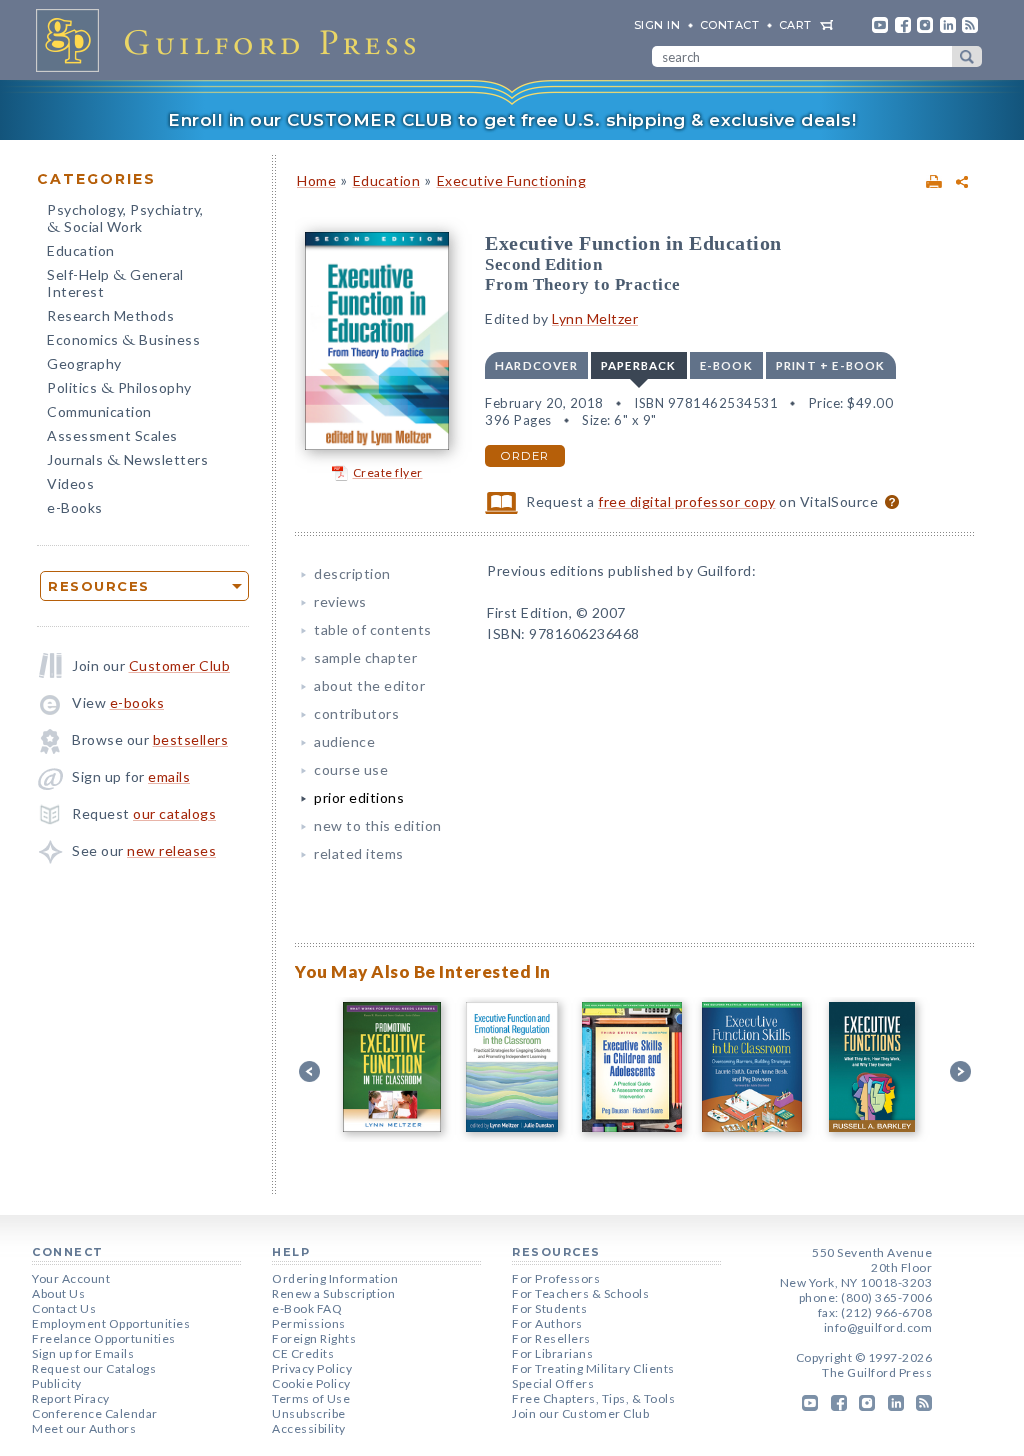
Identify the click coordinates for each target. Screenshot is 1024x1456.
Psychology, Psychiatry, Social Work (125, 220)
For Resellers (551, 1338)
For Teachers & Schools (580, 1293)
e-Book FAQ (307, 1308)
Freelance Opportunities (104, 1338)
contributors (356, 713)
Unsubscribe (309, 1413)
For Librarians (552, 1353)
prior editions (359, 797)
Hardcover (536, 365)
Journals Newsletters (127, 461)
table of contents (373, 629)
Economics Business (123, 341)
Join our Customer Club (580, 1413)
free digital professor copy (687, 501)
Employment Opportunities (111, 1323)
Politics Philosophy (119, 389)
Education (81, 250)
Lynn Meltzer (595, 318)
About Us (58, 1293)
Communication (99, 411)
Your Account (71, 1278)
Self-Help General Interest (115, 283)
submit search (967, 56)
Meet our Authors (84, 1428)
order (525, 456)
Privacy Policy (312, 1368)
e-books (137, 702)
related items (359, 853)
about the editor (369, 685)
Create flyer (388, 472)
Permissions (309, 1323)
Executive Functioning (512, 180)
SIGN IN (657, 25)
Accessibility (309, 1428)
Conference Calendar (95, 1413)
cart (795, 25)
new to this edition (378, 825)
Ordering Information (335, 1278)
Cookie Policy (311, 1383)
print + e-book (831, 365)
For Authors (547, 1323)
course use (351, 769)
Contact (730, 25)
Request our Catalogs (94, 1368)
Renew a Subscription (333, 1293)
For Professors (556, 1278)
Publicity (57, 1383)
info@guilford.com (878, 1327)
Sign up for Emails (83, 1353)
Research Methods (110, 315)
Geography (84, 363)
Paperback (639, 365)
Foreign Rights (314, 1338)
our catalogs (174, 813)
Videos (70, 483)
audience (344, 741)
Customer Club (180, 665)
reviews (340, 601)
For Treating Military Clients (593, 1368)
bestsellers (191, 739)
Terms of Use (311, 1398)
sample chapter (365, 657)
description (352, 573)
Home (316, 180)
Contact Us (64, 1308)
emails (169, 776)
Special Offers (553, 1383)
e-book (726, 365)
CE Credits (303, 1353)
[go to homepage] (232, 40)
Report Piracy (71, 1398)
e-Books (75, 507)
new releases (171, 850)
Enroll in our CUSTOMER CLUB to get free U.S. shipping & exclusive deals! (512, 120)
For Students (549, 1308)
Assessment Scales (112, 435)
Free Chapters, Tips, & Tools (593, 1398)
